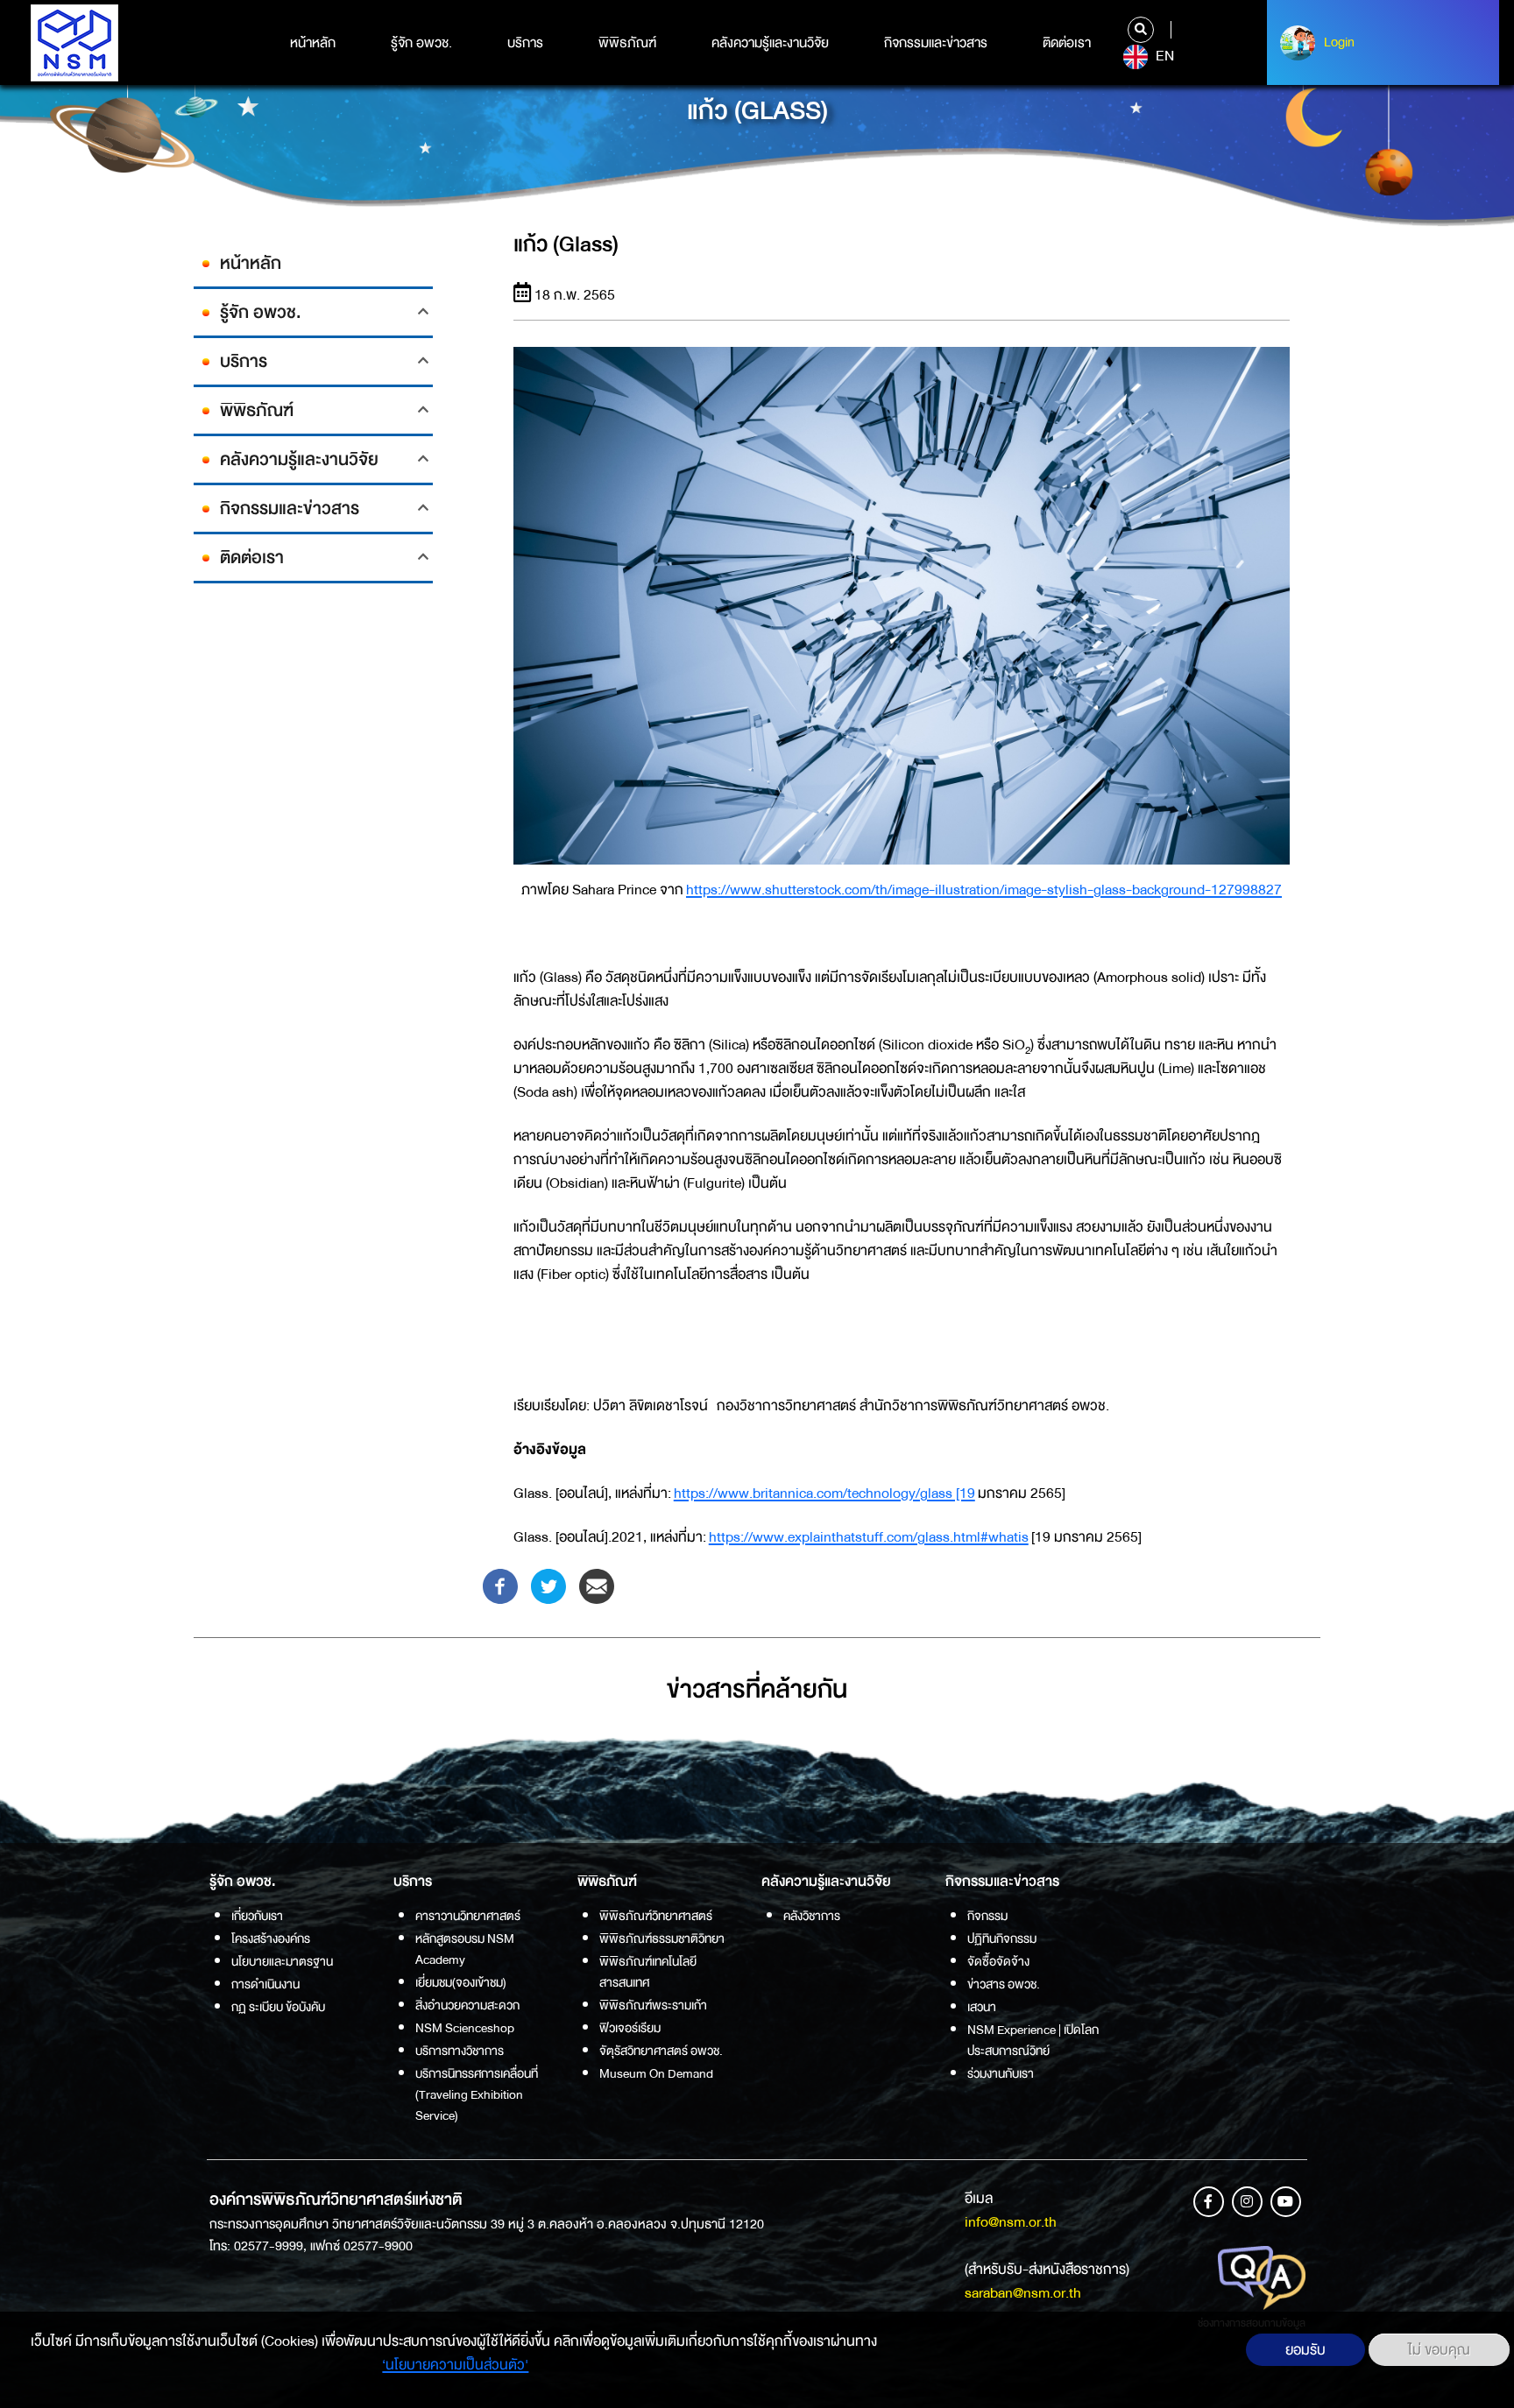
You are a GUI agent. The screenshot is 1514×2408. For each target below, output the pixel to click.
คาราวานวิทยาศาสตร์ (468, 1916)
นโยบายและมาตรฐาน (282, 1961)
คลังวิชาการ (812, 1916)
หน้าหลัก (313, 43)
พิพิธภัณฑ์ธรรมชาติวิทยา (662, 1938)
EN (1163, 56)
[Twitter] (548, 1585)
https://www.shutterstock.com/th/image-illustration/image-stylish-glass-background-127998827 (984, 890)
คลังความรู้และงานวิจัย (770, 43)
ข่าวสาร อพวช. (1004, 1984)
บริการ (525, 43)
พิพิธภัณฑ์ (627, 43)
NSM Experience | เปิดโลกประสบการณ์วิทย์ (1033, 2040)
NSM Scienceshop (465, 2028)
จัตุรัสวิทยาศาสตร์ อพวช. (661, 2051)
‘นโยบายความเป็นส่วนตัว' (455, 2365)
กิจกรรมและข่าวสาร (936, 43)
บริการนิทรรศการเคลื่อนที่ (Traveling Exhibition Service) (477, 2094)
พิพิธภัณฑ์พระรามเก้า (653, 2005)
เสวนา (982, 2007)
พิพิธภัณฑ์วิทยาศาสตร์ (656, 1916)
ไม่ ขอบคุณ (1439, 2350)
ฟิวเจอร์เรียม (630, 2028)
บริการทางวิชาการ (460, 2051)
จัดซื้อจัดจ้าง (998, 1961)
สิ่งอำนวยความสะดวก (467, 2005)
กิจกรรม (987, 1916)
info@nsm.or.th (1011, 2222)
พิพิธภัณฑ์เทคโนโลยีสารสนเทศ (648, 1972)
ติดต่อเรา (1067, 43)
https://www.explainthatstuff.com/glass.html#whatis (869, 1537)
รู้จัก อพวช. (421, 43)
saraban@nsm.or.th (1023, 2293)
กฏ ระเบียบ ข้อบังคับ (278, 2007)
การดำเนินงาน (265, 1984)
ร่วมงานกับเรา (1001, 2073)
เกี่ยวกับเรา (257, 1916)
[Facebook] (500, 1585)
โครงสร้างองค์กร (271, 1938)
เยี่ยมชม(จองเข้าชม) (461, 1982)
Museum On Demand (656, 2073)
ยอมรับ (1305, 2350)
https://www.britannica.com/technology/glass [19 (824, 1493)
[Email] (597, 1585)
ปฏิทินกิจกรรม (1002, 1938)
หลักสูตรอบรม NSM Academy (465, 1949)
